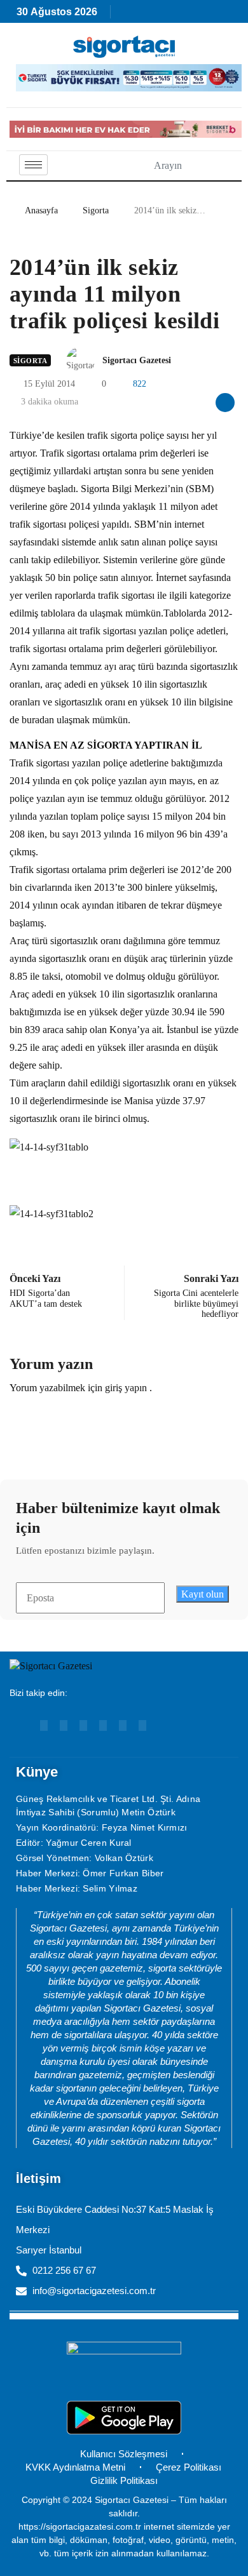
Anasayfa (41, 210)
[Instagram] (83, 1725)
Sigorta (96, 210)
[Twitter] (142, 1725)
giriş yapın (126, 1388)
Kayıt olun (203, 1594)
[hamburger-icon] (33, 165)
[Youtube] (44, 1725)
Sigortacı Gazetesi (137, 360)
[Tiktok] (123, 1725)
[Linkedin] (64, 1725)
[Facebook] (103, 1725)
